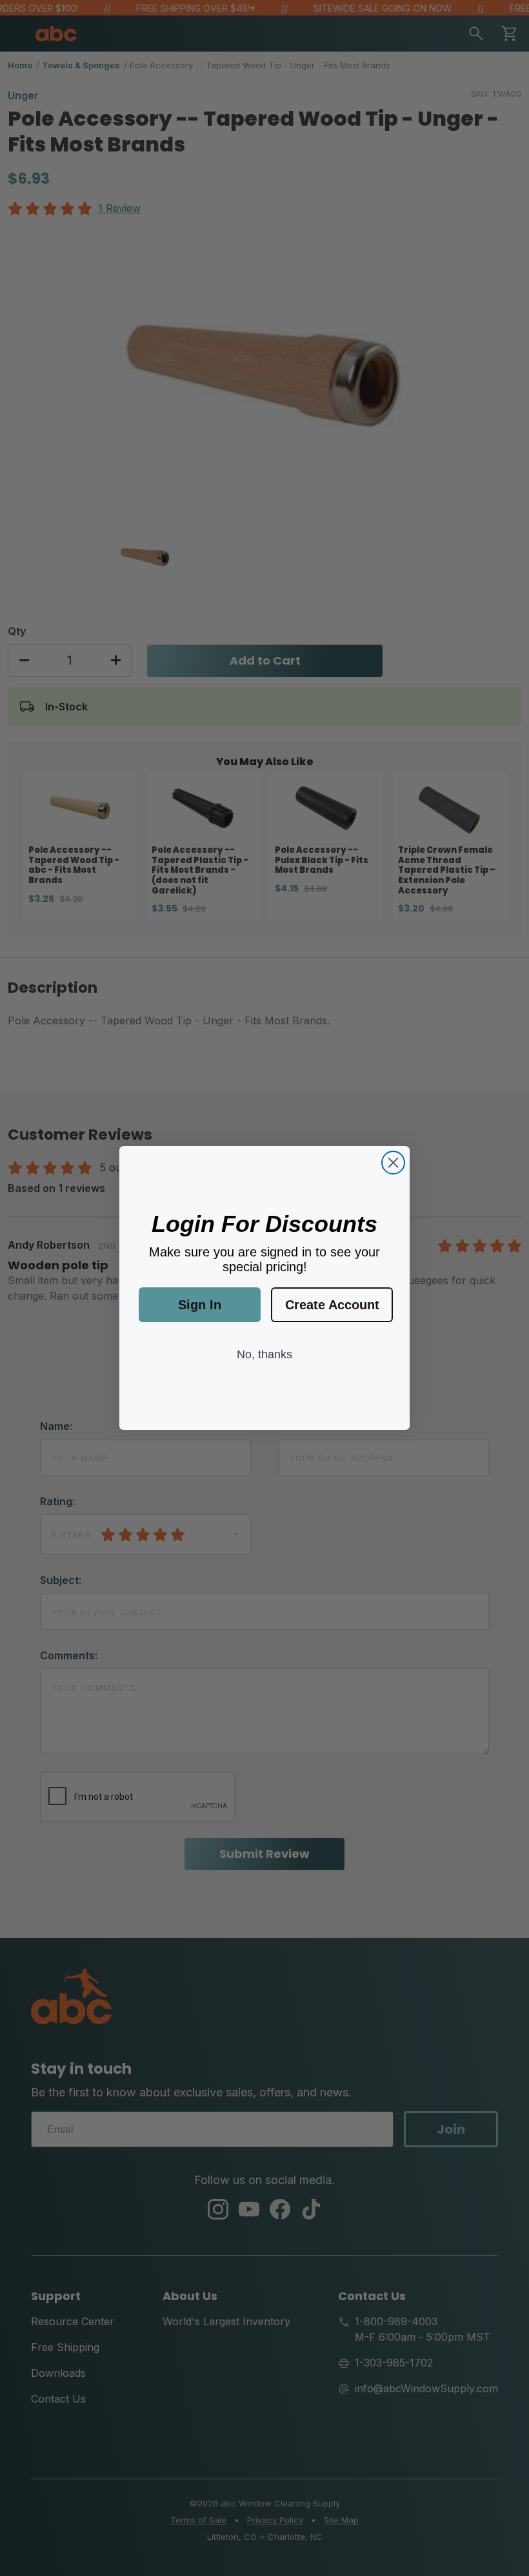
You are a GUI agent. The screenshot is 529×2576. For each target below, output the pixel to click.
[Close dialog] (393, 1163)
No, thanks (264, 1354)
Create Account (332, 1305)
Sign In (200, 1305)
